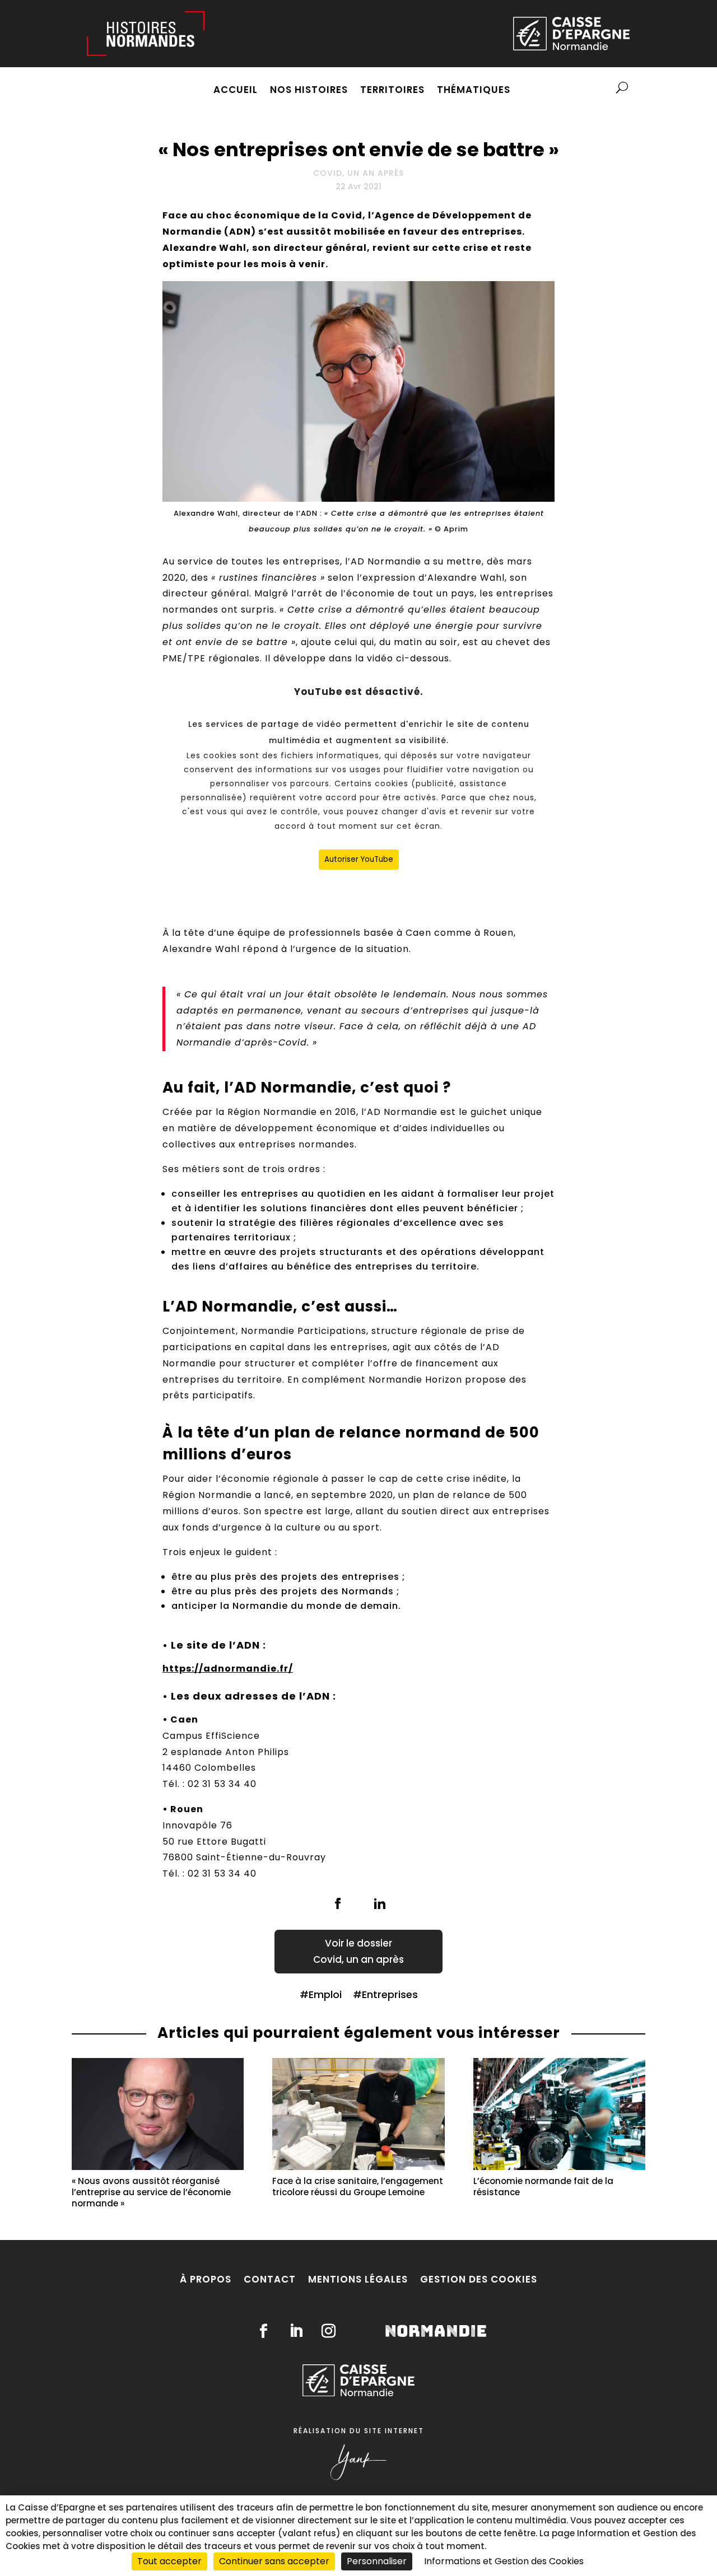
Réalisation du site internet (359, 2431)
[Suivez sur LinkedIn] (296, 2331)
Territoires (392, 91)
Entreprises (390, 1994)
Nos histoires (309, 91)
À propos (206, 2279)
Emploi (325, 1994)
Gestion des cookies (479, 2279)
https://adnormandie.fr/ (228, 1669)
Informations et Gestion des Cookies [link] (504, 2561)
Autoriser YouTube (359, 859)
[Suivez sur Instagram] (329, 2331)
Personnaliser (377, 2561)
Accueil (236, 91)
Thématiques (474, 91)
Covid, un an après (358, 173)
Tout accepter (169, 2561)
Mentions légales (358, 2279)
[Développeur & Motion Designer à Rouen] (358, 2478)
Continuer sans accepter (274, 2561)
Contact (270, 2279)
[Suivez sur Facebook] (264, 2331)
